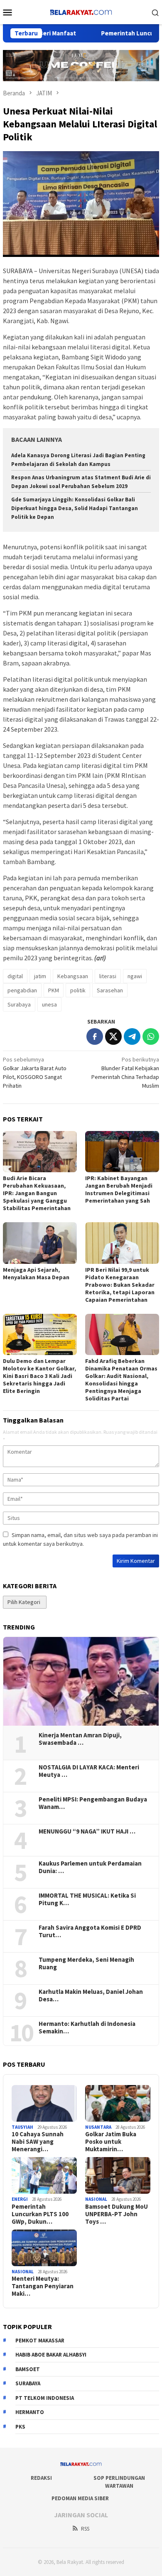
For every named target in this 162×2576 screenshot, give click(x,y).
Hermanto (30, 2412)
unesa (49, 1004)
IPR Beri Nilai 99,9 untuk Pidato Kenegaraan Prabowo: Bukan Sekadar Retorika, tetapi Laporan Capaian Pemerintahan (120, 1285)
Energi (20, 2199)
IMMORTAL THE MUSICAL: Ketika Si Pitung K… (87, 1899)
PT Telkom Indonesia (45, 2398)
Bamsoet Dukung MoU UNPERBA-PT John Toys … (117, 2214)
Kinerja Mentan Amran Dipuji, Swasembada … (80, 1739)
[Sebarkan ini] (95, 1036)
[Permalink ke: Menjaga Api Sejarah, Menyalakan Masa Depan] (40, 1243)
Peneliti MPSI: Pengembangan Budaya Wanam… (93, 1803)
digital (15, 976)
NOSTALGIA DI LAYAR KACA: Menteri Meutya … (89, 1771)
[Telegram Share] (132, 1036)
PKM (54, 990)
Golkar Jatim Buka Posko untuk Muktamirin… (111, 2142)
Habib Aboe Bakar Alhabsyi (51, 2355)
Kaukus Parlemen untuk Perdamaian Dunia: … (90, 1867)
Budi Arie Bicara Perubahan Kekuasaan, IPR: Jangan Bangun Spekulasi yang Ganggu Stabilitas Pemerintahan (37, 1193)
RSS (85, 2529)
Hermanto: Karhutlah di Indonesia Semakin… (87, 2028)
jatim (40, 976)
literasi (108, 976)
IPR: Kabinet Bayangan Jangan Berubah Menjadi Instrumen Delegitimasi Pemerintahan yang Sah (119, 1189)
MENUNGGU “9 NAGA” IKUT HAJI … (87, 1831)
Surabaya (19, 1004)
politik (78, 990)
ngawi (135, 976)
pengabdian (22, 990)
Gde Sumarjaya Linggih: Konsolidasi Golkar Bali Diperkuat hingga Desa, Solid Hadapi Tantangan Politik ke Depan (75, 508)
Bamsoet (28, 2369)
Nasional (96, 2199)
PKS (20, 2427)
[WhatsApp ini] (151, 1036)
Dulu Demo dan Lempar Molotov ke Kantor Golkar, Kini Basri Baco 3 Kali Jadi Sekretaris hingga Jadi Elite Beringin (39, 1376)
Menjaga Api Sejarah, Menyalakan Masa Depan (36, 1273)
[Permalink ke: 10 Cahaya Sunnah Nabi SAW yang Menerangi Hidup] (44, 2103)
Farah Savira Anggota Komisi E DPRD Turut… (90, 1931)
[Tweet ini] (113, 1036)
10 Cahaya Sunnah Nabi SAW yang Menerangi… (38, 2142)
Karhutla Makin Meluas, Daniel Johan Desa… (91, 1996)
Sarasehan (110, 990)
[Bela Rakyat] (81, 11)
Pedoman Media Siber (80, 2498)
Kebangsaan (73, 976)
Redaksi (41, 2478)
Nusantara (98, 2127)
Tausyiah (22, 2127)
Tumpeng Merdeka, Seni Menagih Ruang (86, 1963)
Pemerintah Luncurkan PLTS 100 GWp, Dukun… (40, 2214)
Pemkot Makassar (40, 2341)
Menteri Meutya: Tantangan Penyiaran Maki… (43, 2286)
